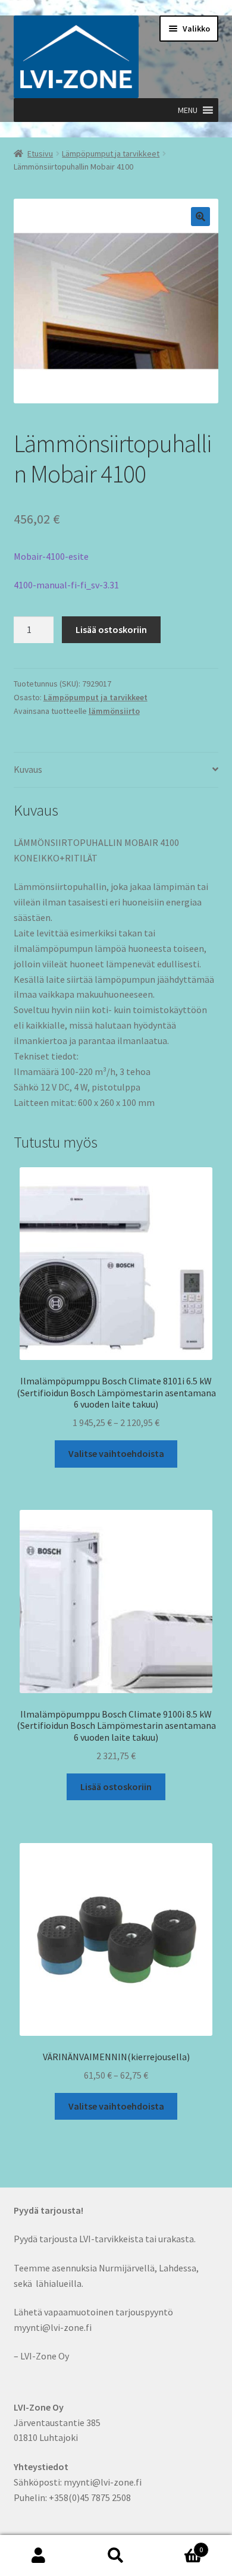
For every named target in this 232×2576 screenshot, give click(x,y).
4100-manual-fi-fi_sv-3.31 (66, 585)
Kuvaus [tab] (28, 769)
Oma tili (39, 2556)
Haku (116, 2556)
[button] (188, 110)
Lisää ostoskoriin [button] (116, 1787)
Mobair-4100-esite (51, 556)
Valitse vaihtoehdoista (116, 1453)
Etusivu (40, 153)
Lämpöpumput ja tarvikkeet (111, 153)
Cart (179, 2545)
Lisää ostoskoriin (111, 629)
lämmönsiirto (114, 711)
